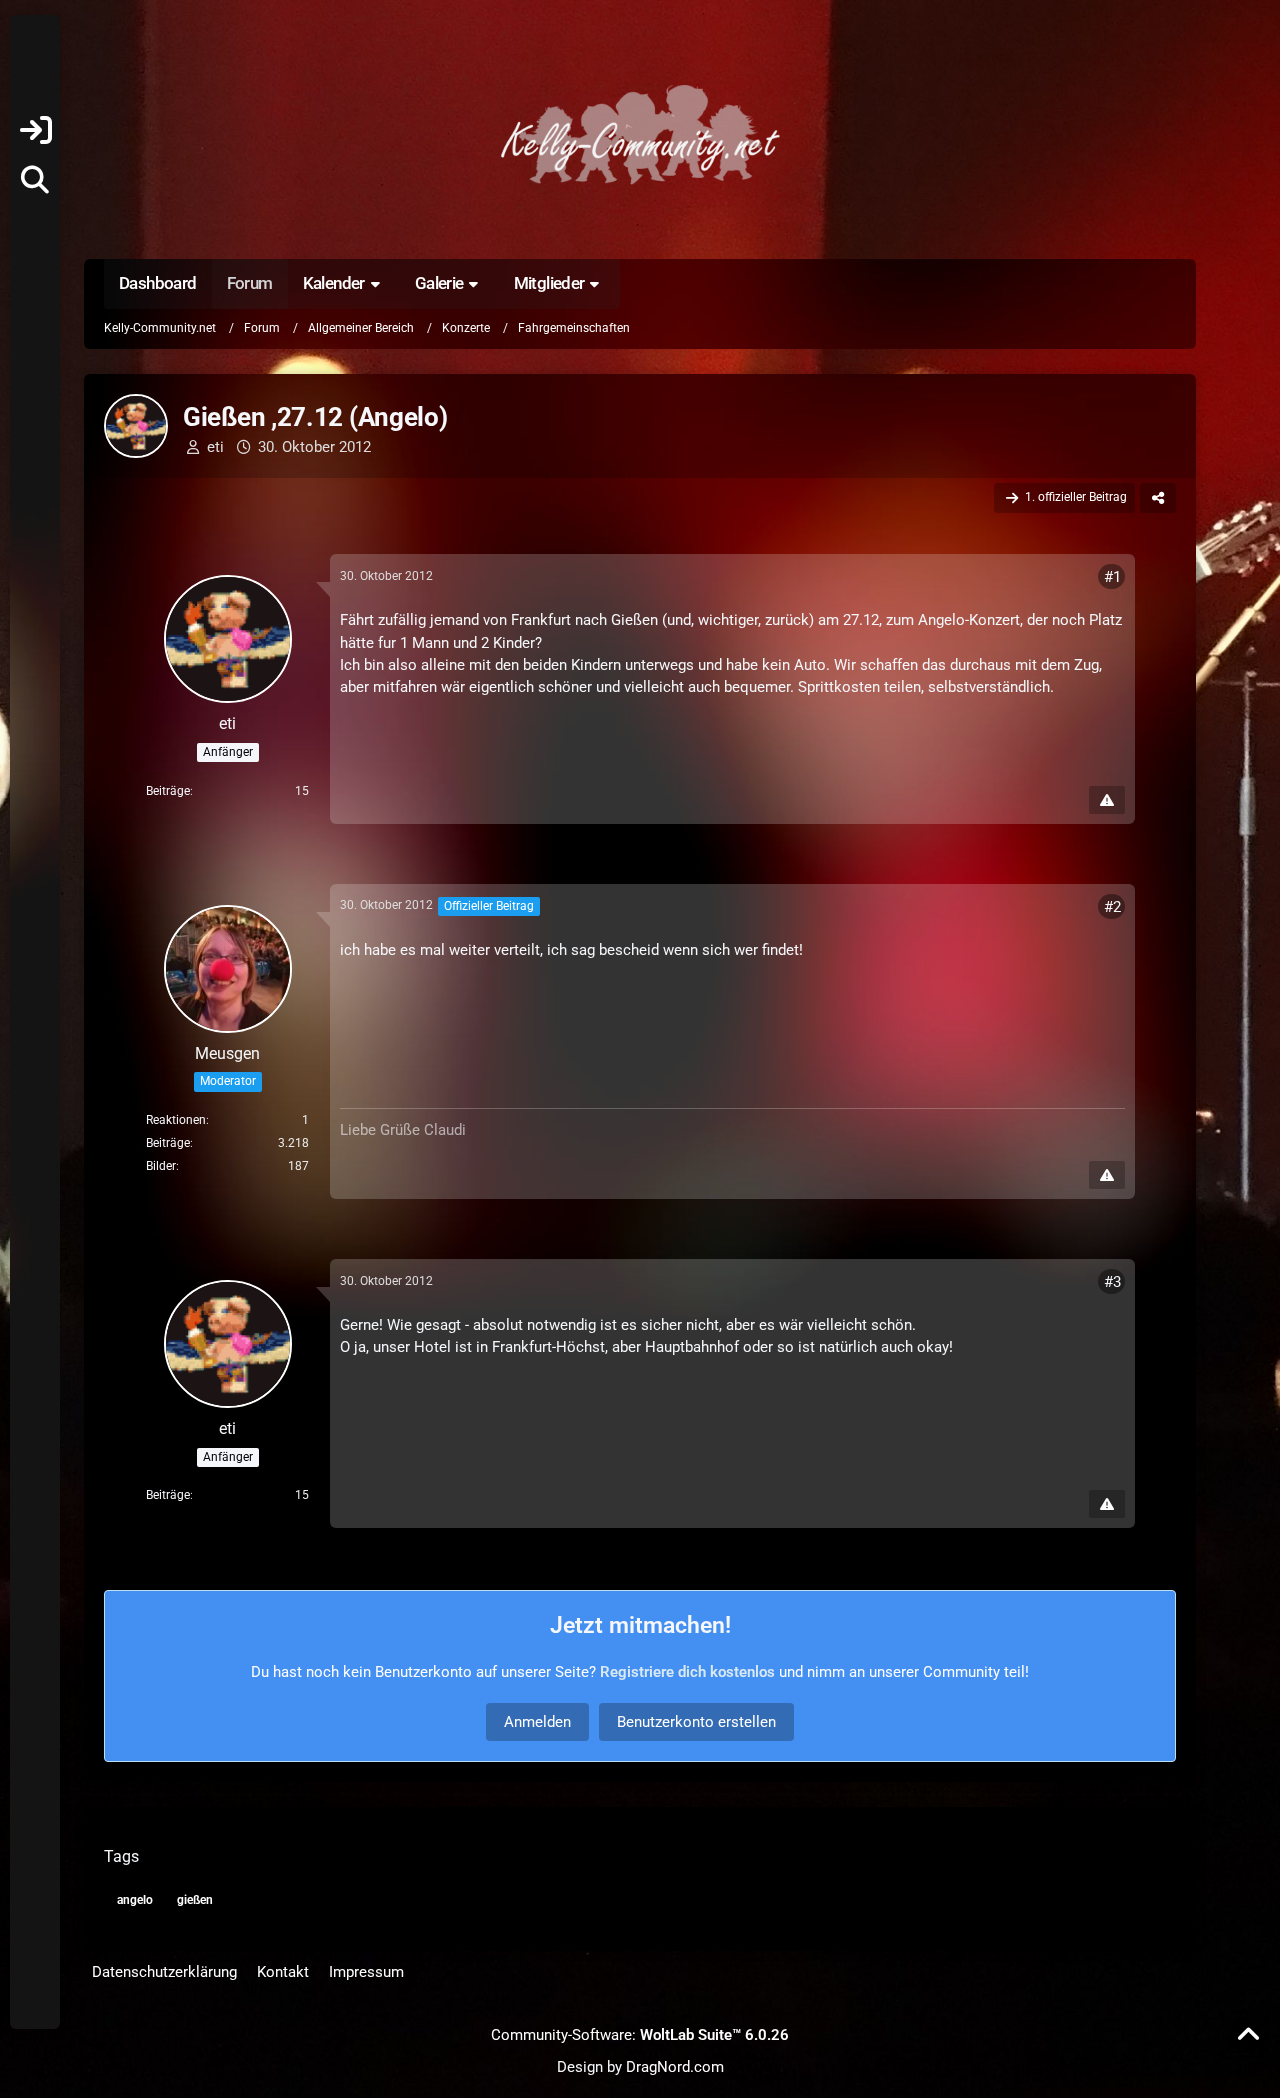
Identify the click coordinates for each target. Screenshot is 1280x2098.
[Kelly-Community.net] (640, 134)
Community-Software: (640, 2035)
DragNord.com (675, 2067)
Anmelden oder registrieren (35, 130)
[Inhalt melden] (1107, 800)
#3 (1112, 1282)
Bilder (161, 1166)
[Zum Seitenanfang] (1248, 2035)
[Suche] (35, 180)
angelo (135, 1900)
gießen (195, 1900)
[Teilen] (1158, 498)
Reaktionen (176, 1120)
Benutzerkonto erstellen (696, 1722)
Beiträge (168, 791)
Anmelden (537, 1722)
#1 (1112, 577)
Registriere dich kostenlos (687, 1672)
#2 (1112, 907)
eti (215, 447)
